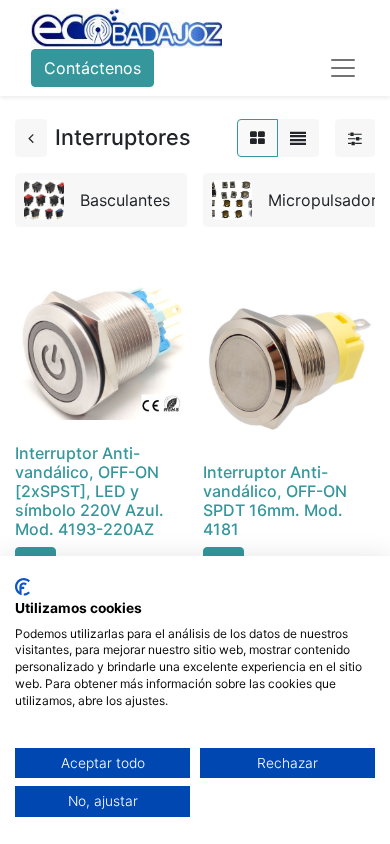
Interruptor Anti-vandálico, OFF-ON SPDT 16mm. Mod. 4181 (275, 501)
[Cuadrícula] (257, 138)
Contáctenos (92, 68)
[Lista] (298, 138)
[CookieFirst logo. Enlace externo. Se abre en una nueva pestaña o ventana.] (22, 587)
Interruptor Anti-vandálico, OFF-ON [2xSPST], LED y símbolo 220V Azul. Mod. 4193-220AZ (89, 491)
